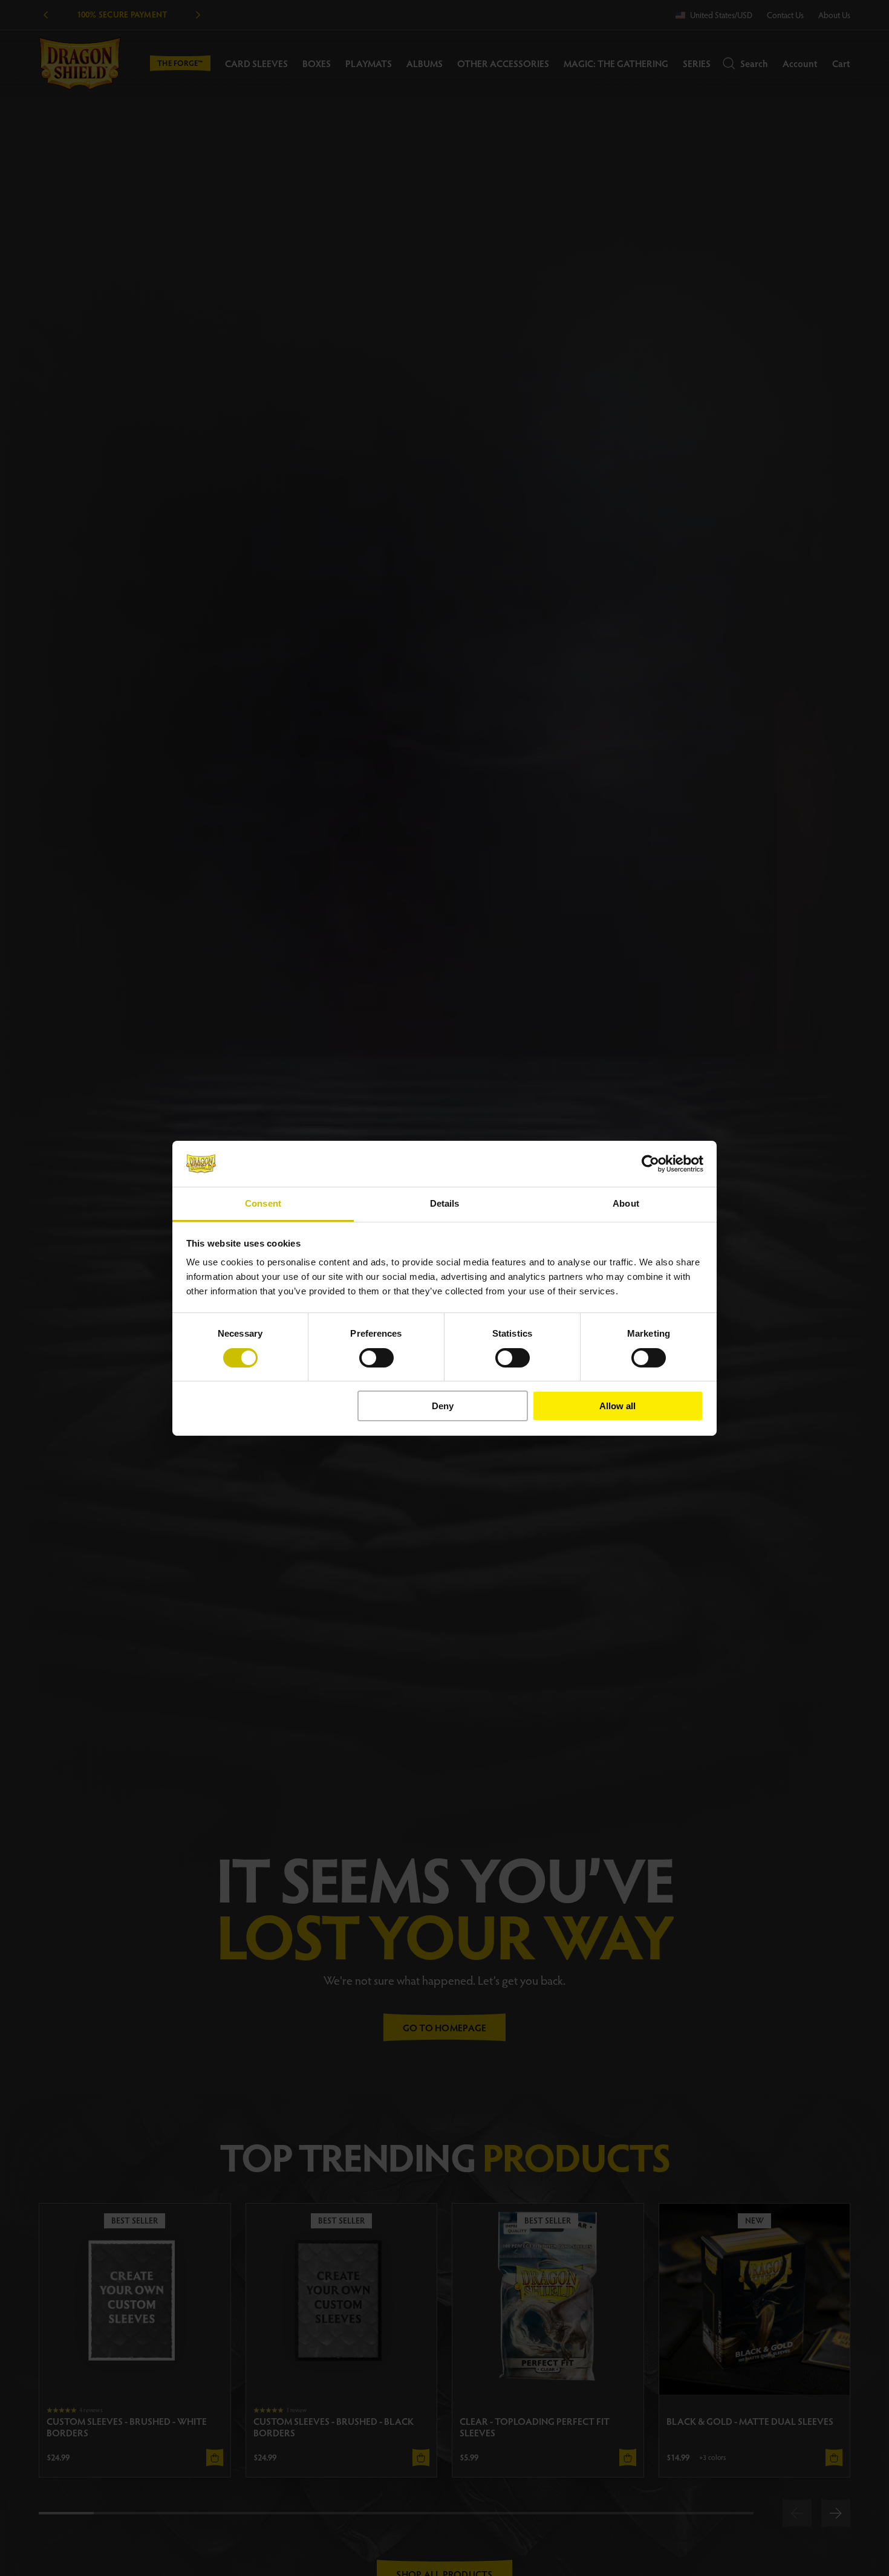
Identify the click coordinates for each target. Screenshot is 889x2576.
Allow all (617, 1406)
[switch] (376, 1358)
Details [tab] (445, 1203)
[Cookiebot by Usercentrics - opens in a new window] (650, 1164)
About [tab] (626, 1203)
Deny (443, 1406)
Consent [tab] (263, 1203)
